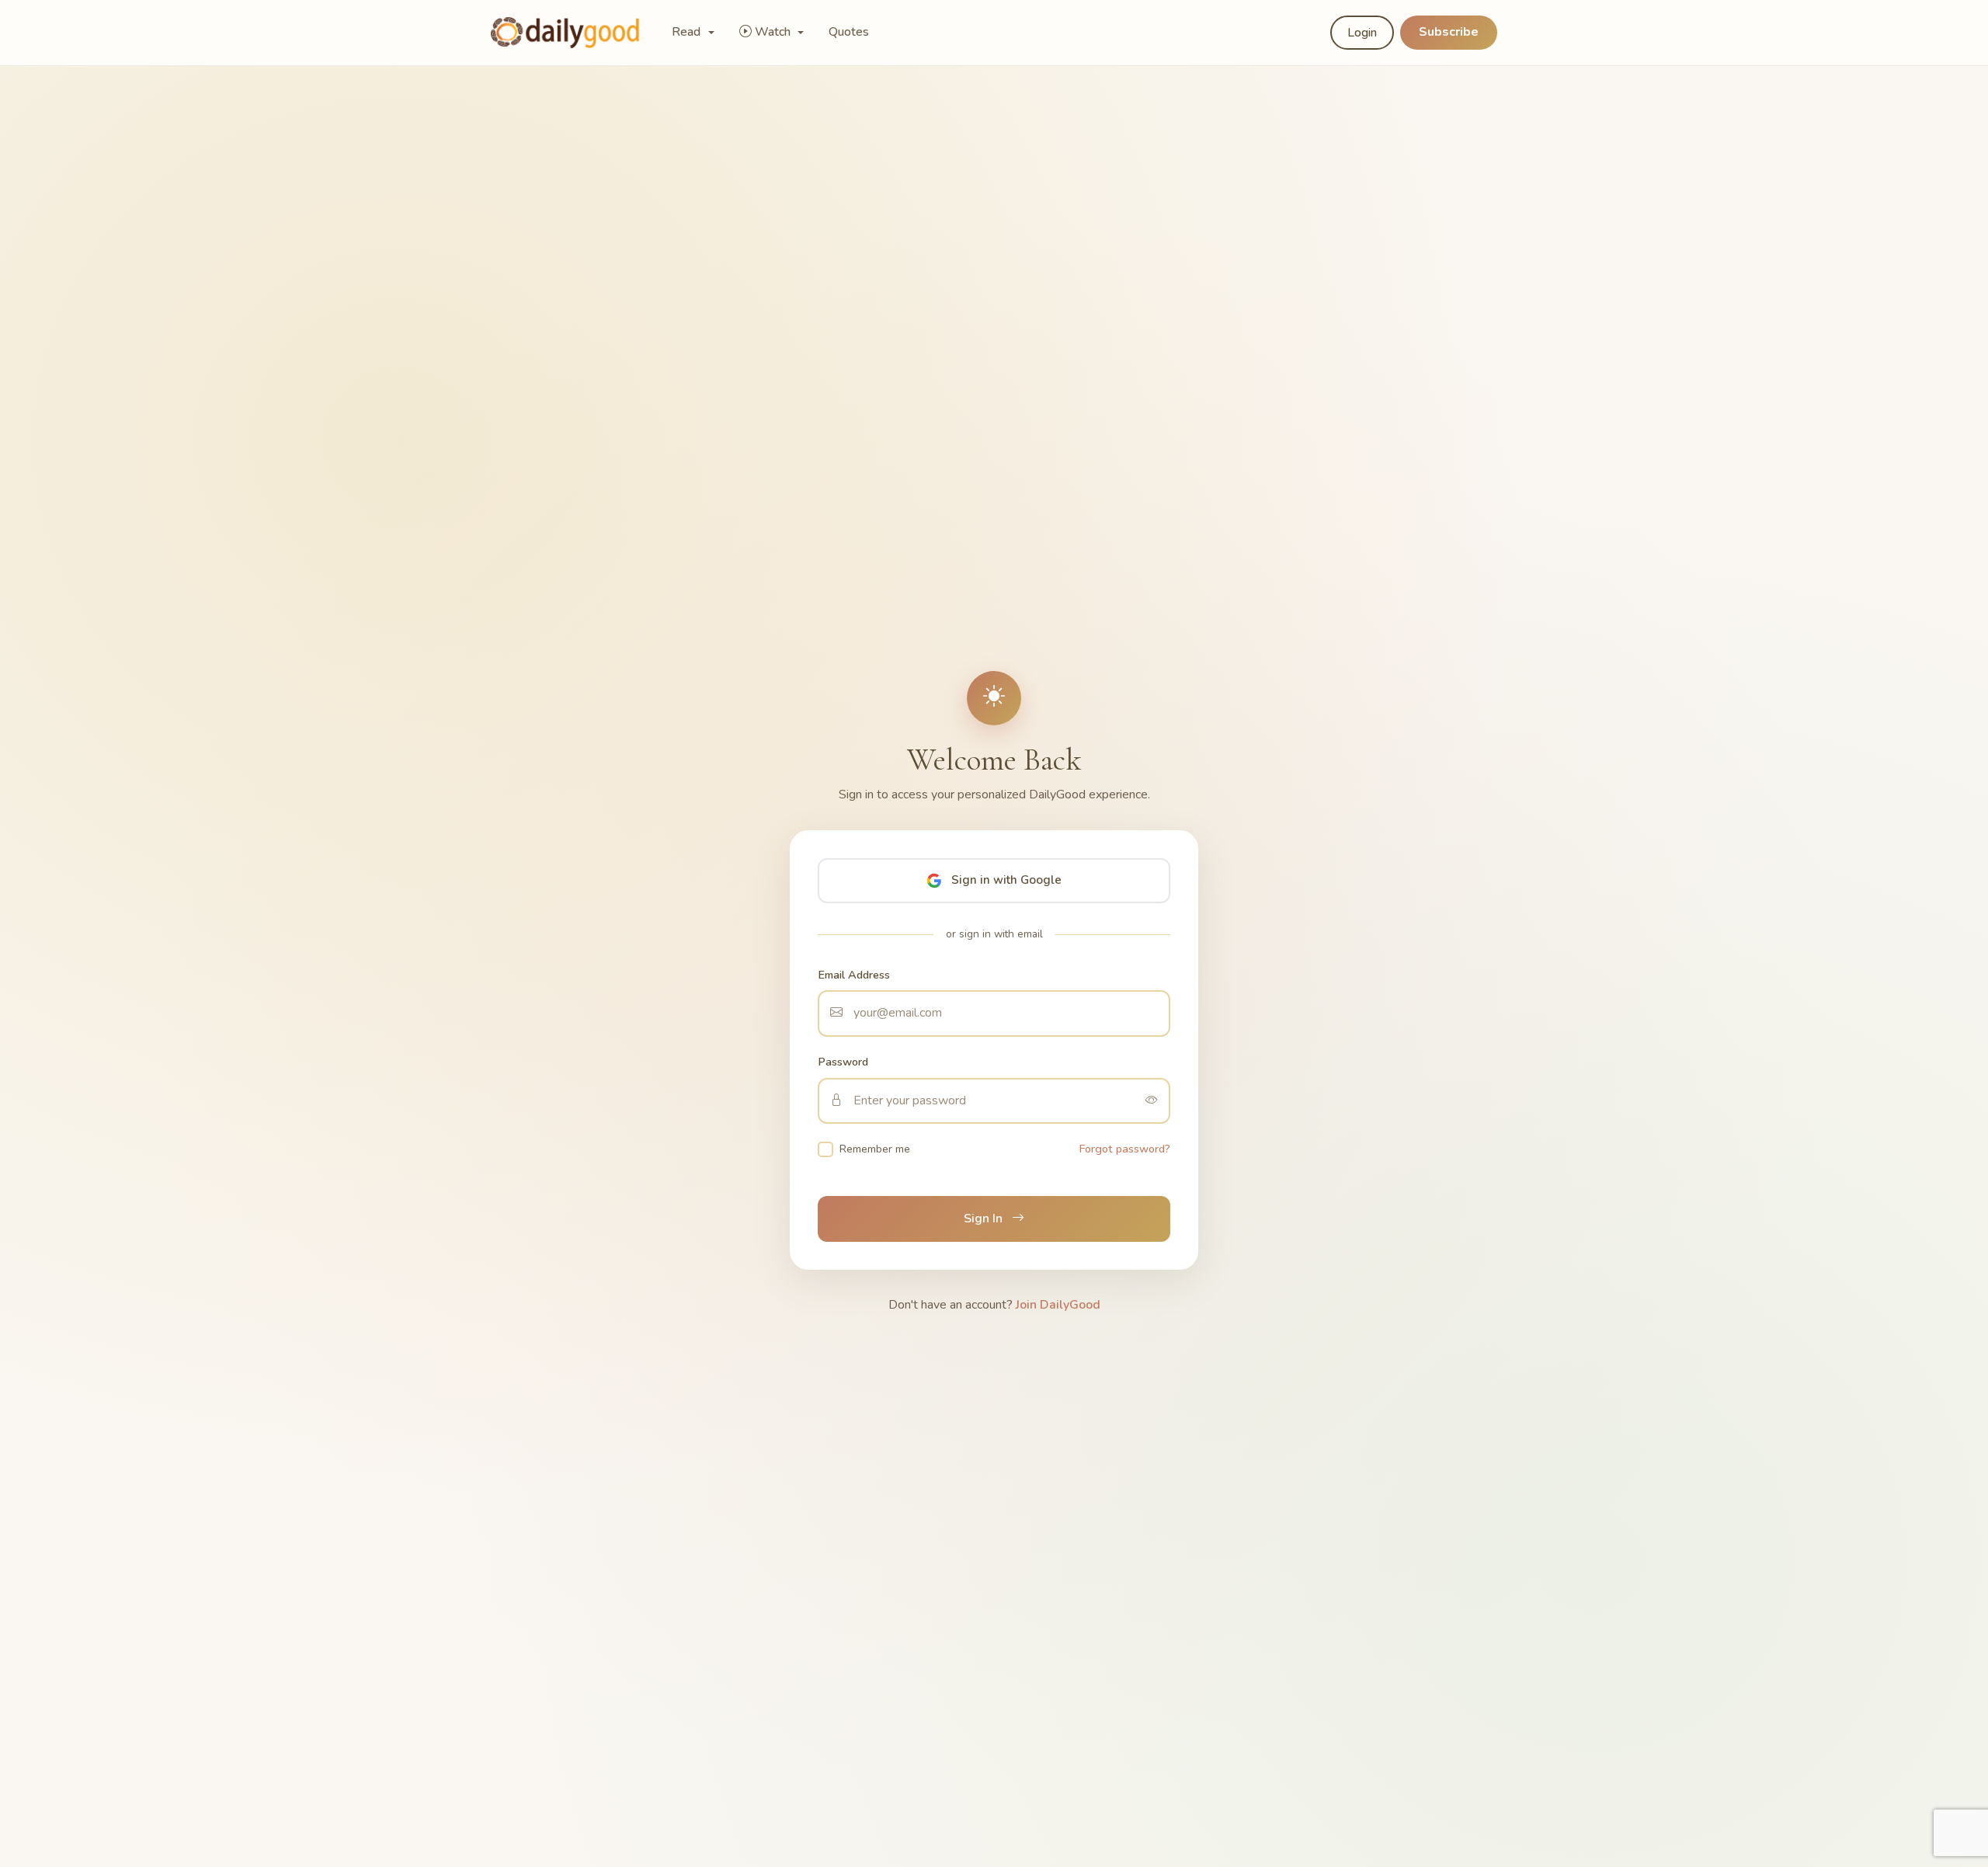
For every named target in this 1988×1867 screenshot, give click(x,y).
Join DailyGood (1058, 1305)
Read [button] (688, 32)
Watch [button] (774, 32)
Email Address (854, 975)
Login (1362, 33)
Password (843, 1062)
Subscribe (1449, 32)
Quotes (849, 32)
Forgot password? (1125, 1149)
